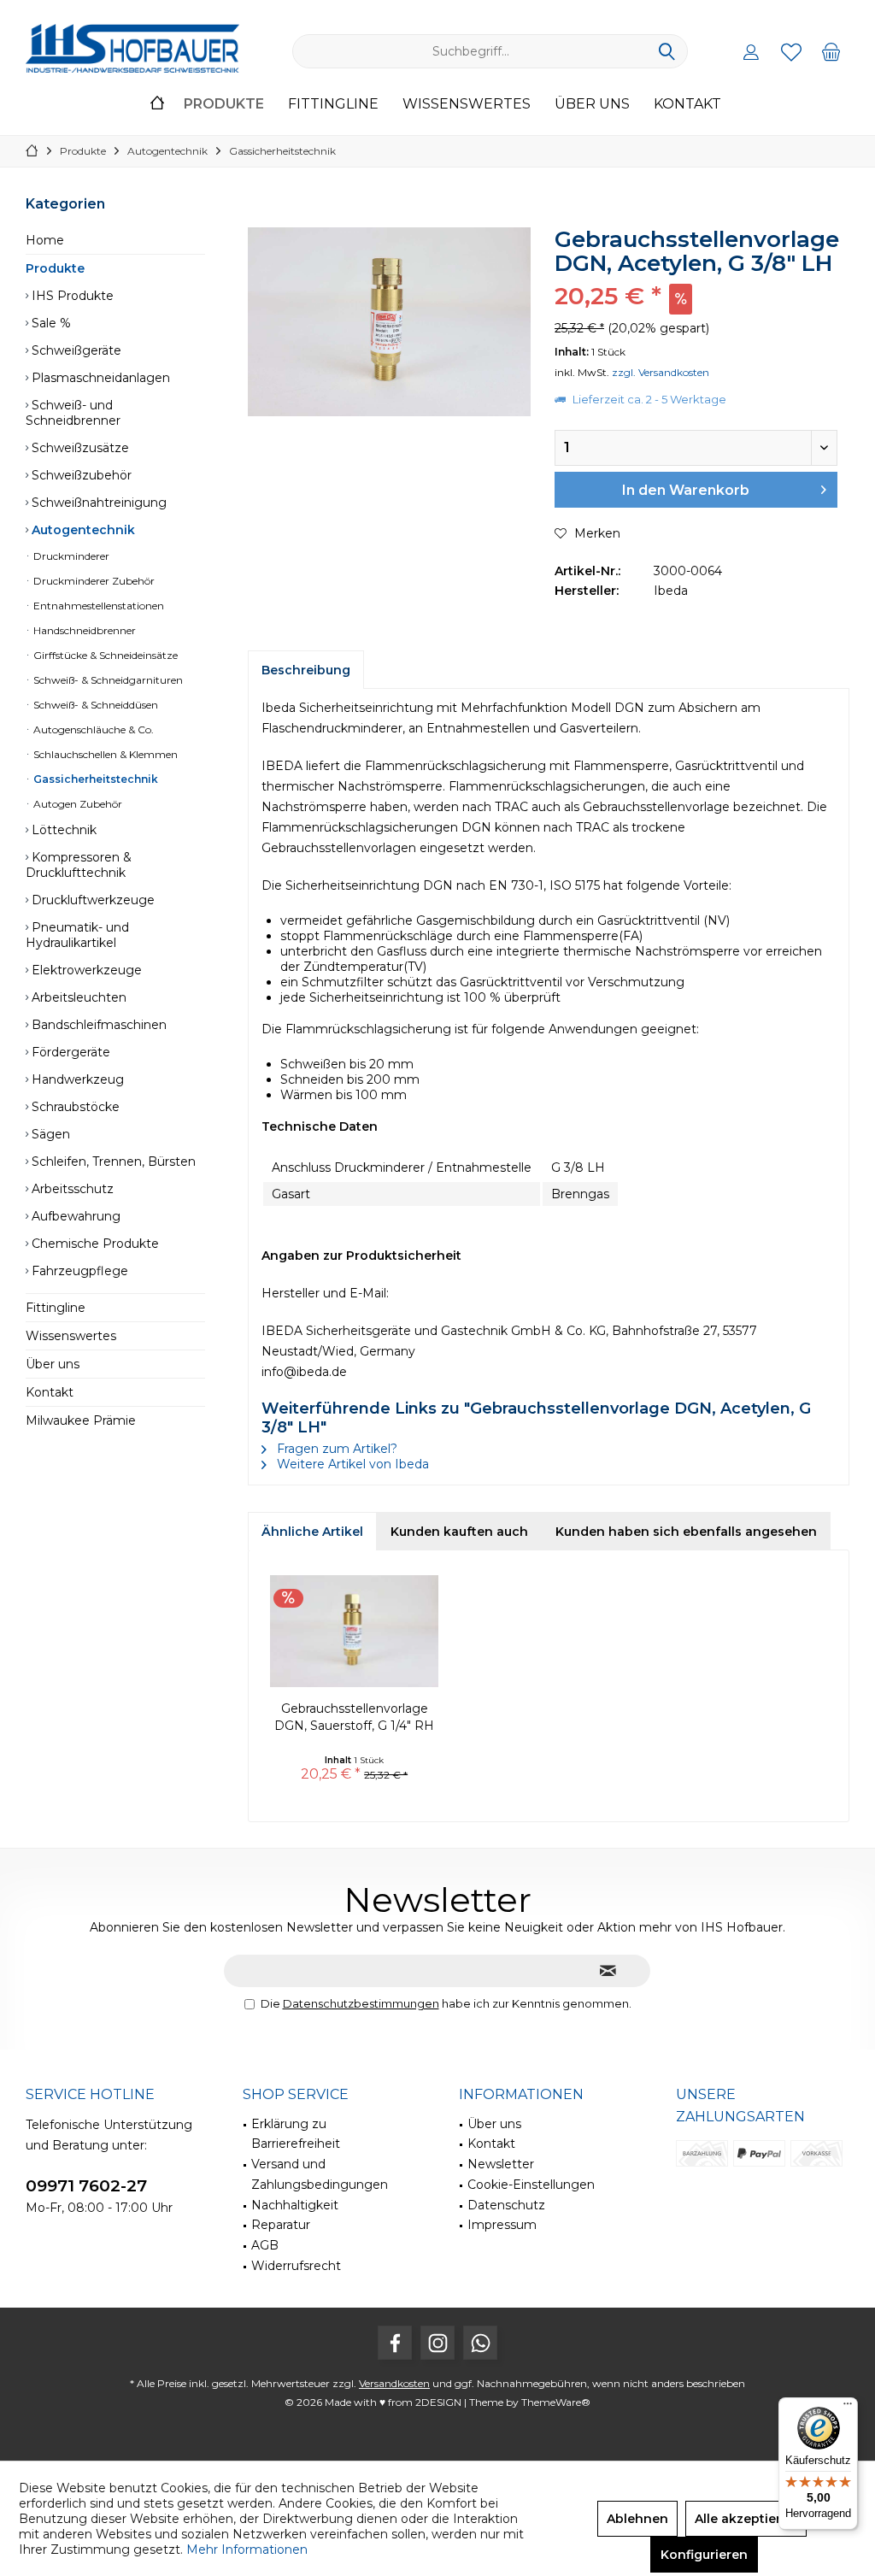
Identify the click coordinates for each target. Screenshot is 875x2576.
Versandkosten (394, 2383)
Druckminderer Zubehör (93, 581)
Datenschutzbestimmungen (361, 2003)
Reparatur (281, 2225)
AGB (265, 2245)
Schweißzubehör (80, 475)
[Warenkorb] (831, 51)
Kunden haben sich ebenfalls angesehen (686, 1532)
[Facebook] (395, 2343)
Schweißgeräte (75, 350)
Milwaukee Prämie (81, 1420)
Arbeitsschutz (71, 1189)
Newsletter (501, 2164)
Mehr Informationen (247, 2550)
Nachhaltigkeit (295, 2205)
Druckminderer (70, 556)
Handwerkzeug (76, 1079)
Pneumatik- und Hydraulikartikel (77, 935)
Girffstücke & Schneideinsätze (104, 655)
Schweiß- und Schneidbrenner (73, 413)
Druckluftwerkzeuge (91, 900)
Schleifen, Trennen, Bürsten (112, 1162)
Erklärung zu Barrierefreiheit (296, 2134)
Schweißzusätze (79, 448)
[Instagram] (437, 2343)
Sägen (49, 1134)
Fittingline (56, 1308)
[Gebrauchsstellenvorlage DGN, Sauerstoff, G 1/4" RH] (354, 1632)
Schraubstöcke (74, 1107)
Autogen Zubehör (76, 804)
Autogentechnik (82, 530)
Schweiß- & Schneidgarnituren (107, 680)
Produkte (55, 268)
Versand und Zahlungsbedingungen (320, 2174)
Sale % (50, 323)
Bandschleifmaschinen (97, 1025)
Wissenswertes (71, 1336)
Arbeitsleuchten (77, 997)
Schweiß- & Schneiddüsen (94, 705)
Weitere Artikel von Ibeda (351, 1464)
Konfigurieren (704, 2555)
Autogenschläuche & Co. (92, 729)
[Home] (157, 105)
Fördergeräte (69, 1052)
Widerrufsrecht (296, 2266)
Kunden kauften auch (459, 1532)
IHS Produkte (71, 296)
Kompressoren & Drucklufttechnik (79, 865)
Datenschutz (506, 2205)
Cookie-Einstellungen (531, 2185)
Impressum (502, 2225)
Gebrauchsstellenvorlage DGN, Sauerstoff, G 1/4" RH (354, 1717)
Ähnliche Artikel (312, 1532)
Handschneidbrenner (83, 630)
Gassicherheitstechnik (94, 779)
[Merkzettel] (791, 51)
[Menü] (848, 2408)
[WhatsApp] (480, 2343)
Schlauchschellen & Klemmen (104, 754)
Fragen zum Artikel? (335, 1449)
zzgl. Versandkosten (661, 372)
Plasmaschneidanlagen (99, 378)
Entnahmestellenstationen (97, 606)
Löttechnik (62, 830)
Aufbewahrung (74, 1216)
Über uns (53, 1364)
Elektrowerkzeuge (85, 970)
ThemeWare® (556, 2402)
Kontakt (50, 1392)
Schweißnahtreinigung (97, 503)
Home (45, 240)
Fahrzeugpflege (78, 1271)
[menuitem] (831, 51)
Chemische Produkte (94, 1244)
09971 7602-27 (86, 2186)
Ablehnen (637, 2519)
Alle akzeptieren (746, 2519)
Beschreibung (306, 670)
